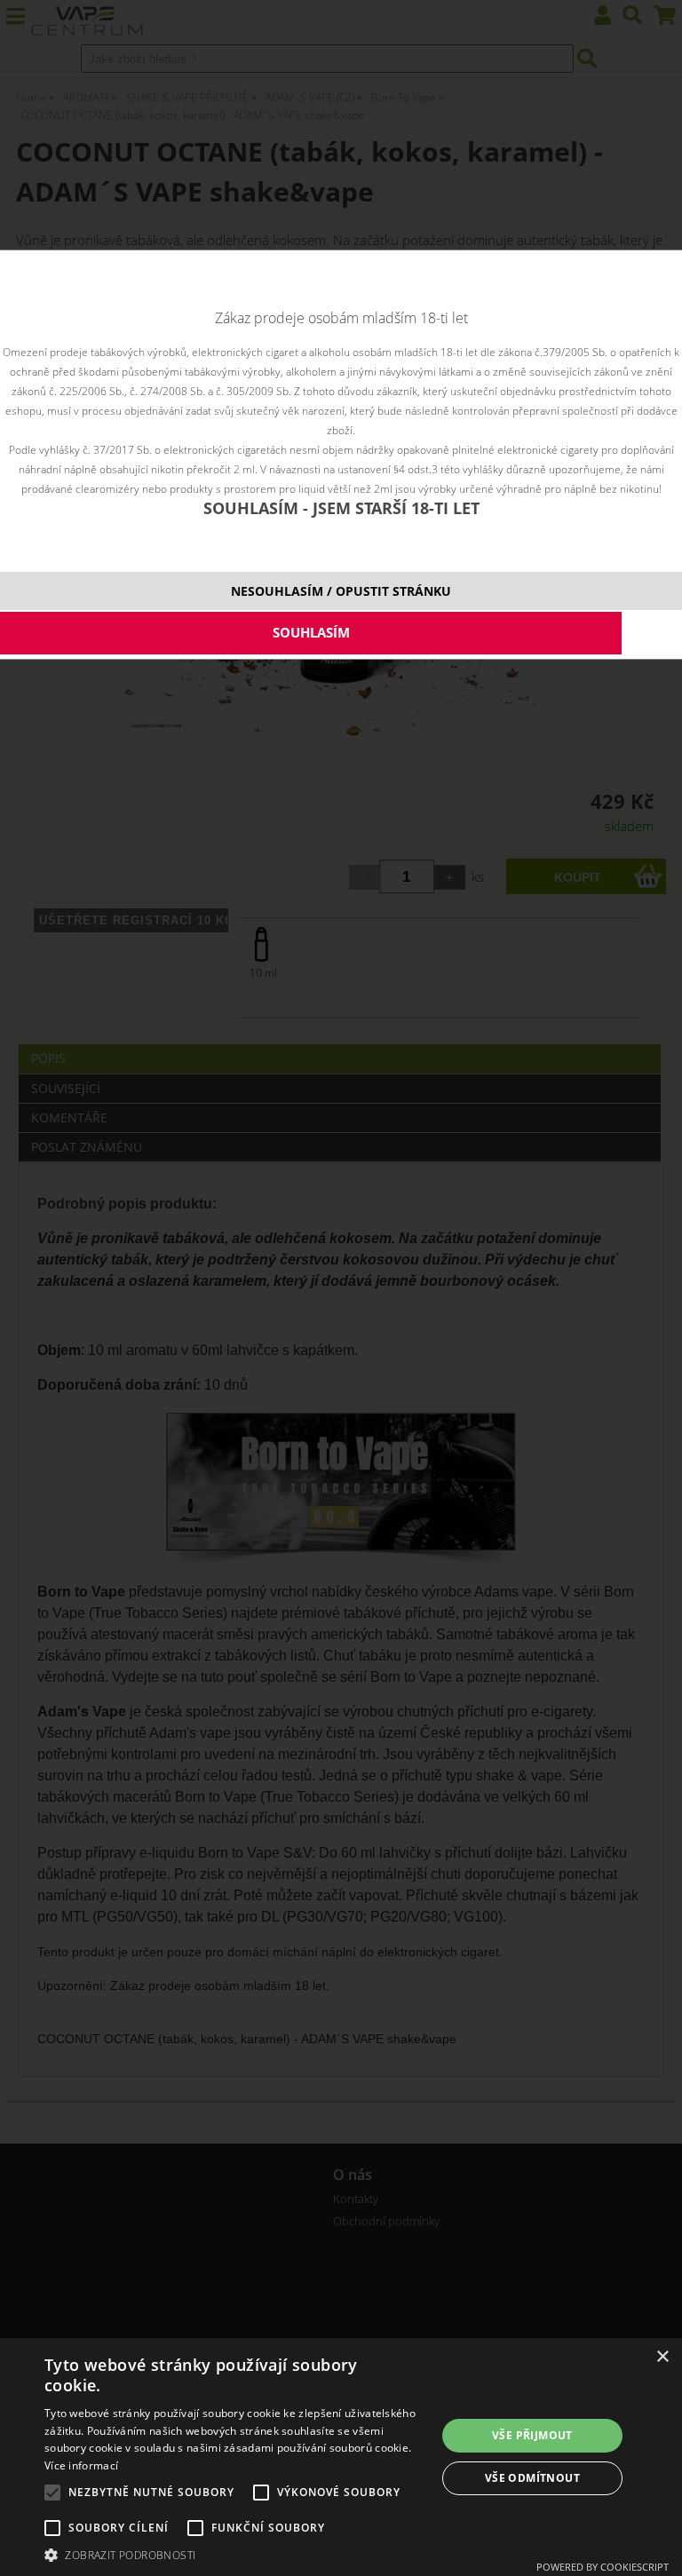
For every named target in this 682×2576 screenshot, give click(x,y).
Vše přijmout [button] (532, 2435)
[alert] (341, 2457)
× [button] (662, 2357)
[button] (234, 2554)
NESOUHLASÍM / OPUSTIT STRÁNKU (341, 591)
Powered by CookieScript (603, 2567)
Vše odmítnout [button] (532, 2478)
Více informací (81, 2465)
